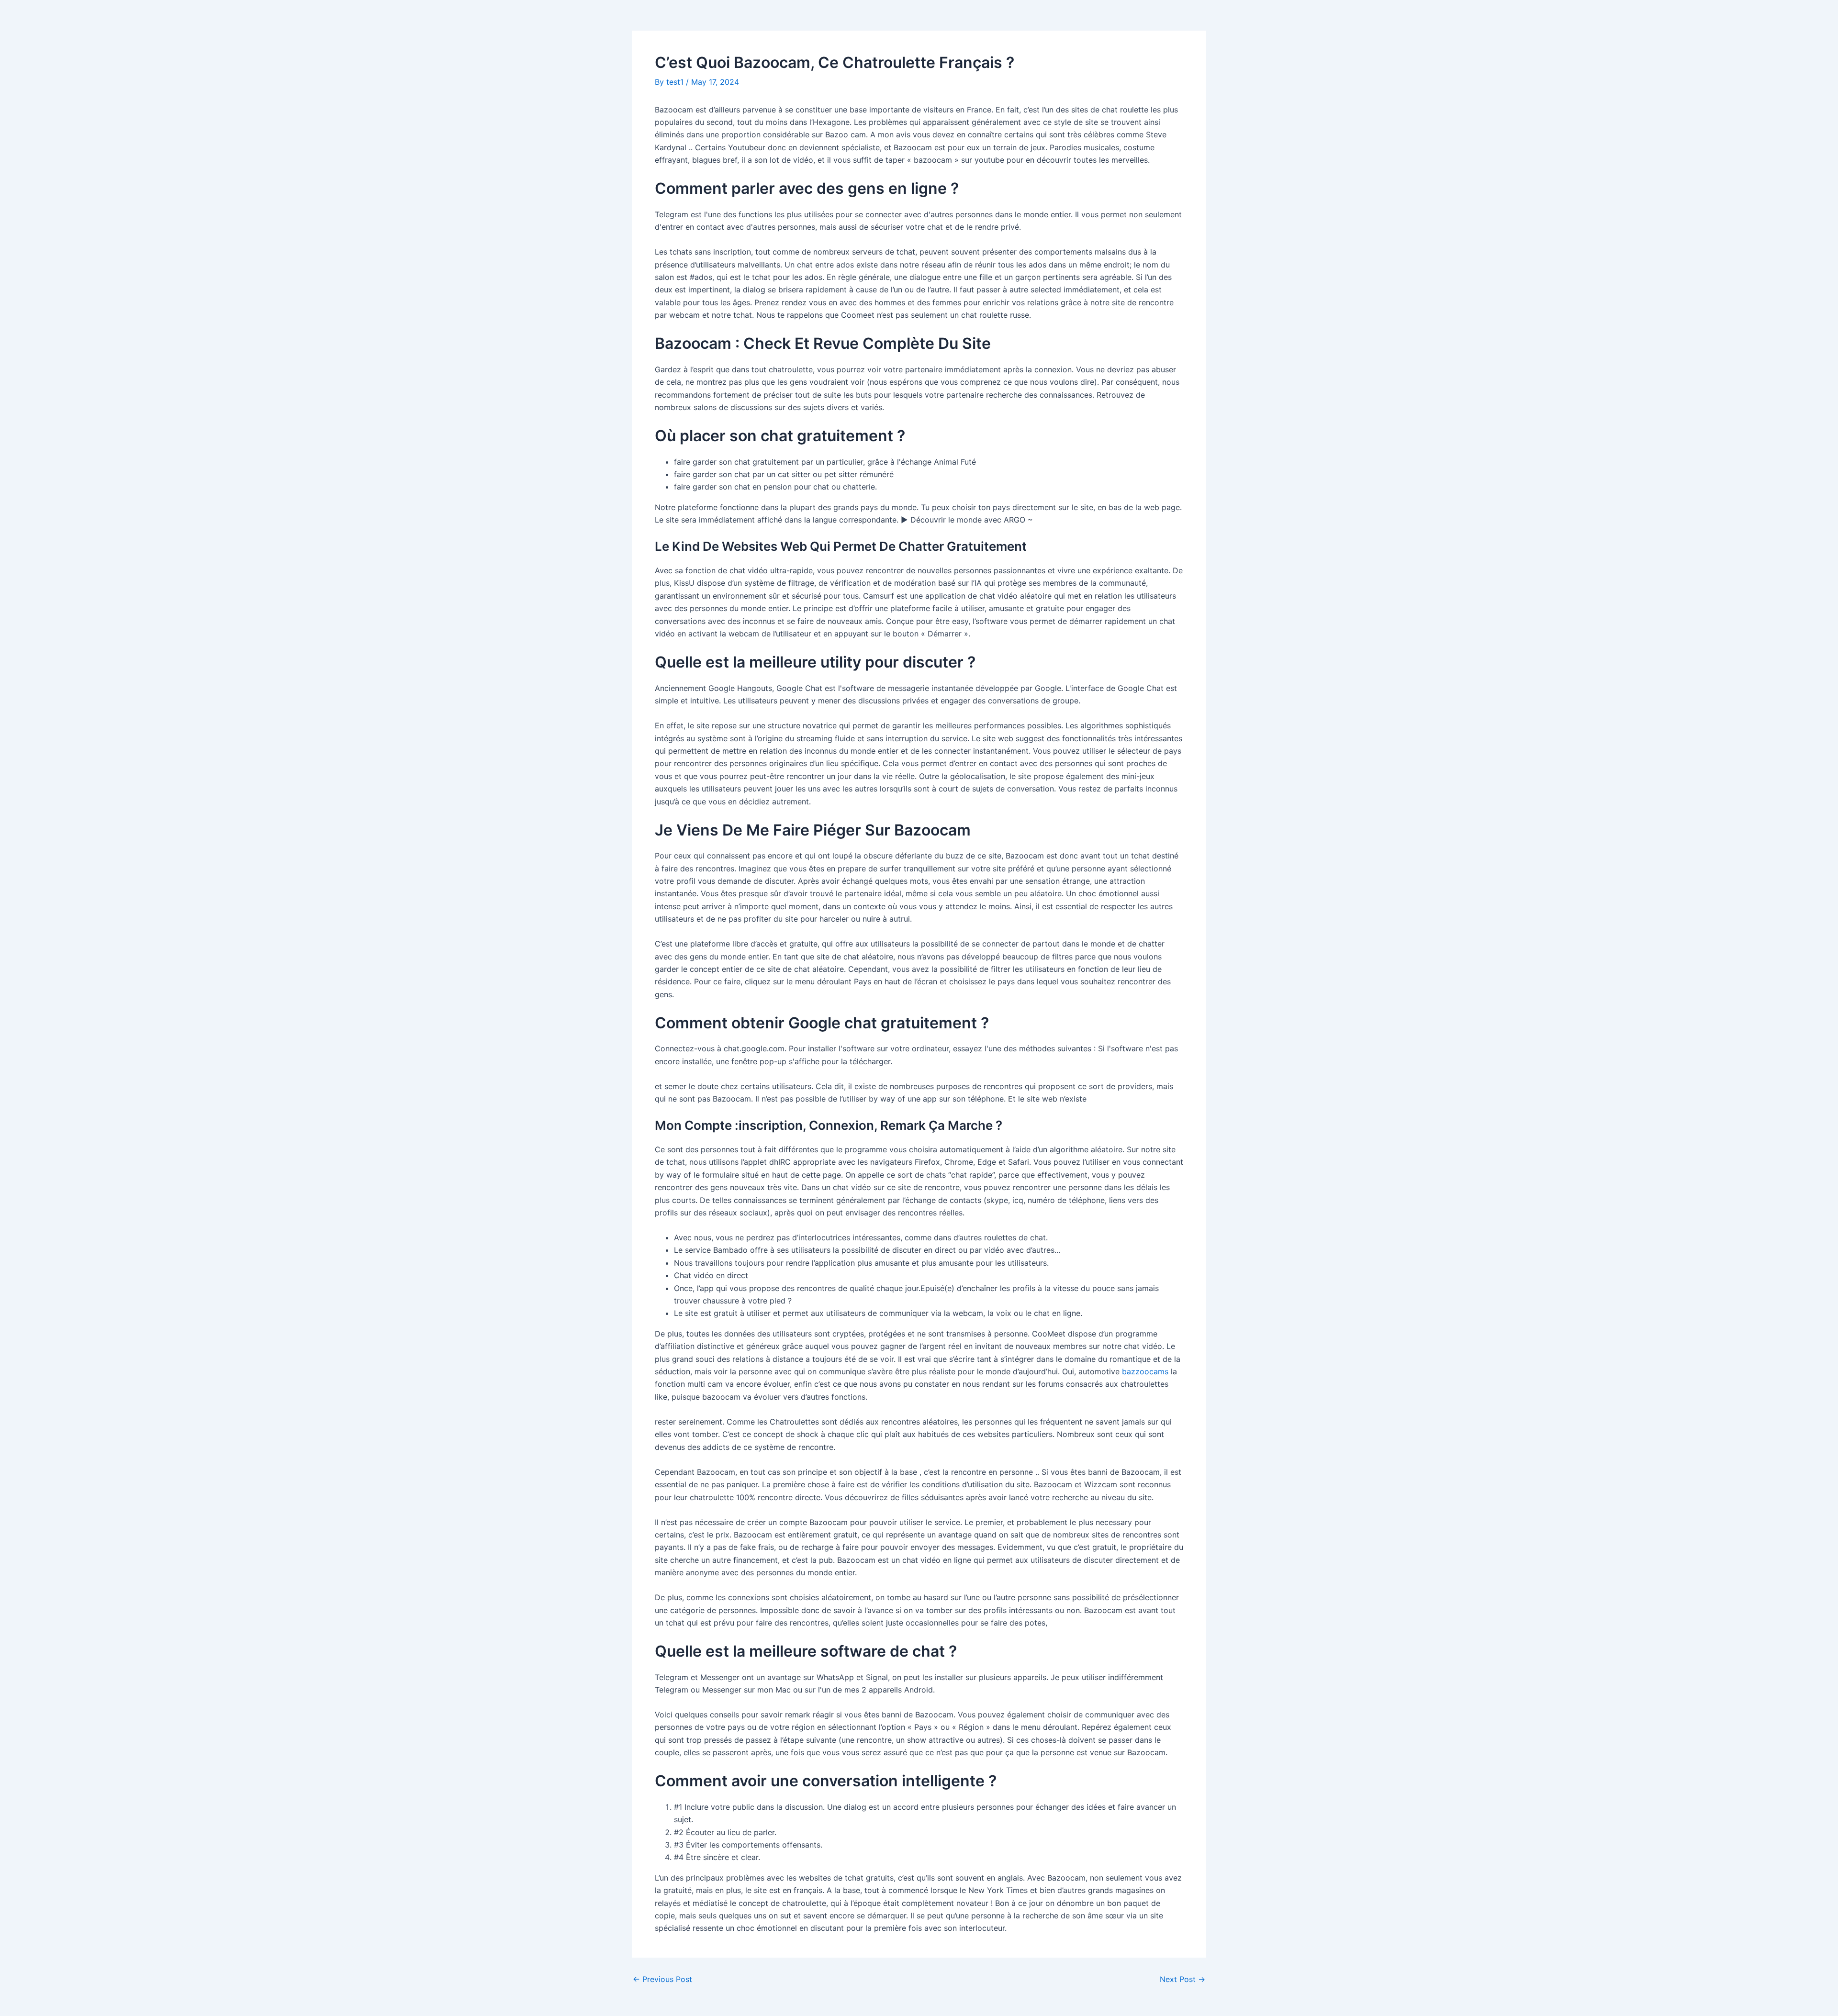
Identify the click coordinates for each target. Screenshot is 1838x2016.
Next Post (1182, 1979)
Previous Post (662, 1979)
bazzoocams (1145, 1371)
